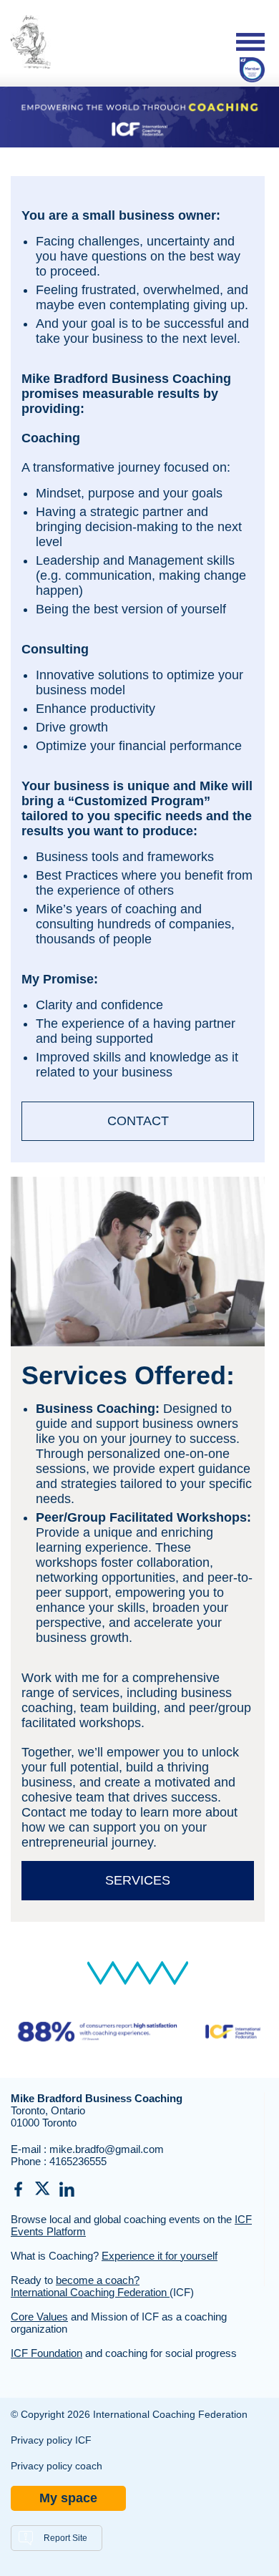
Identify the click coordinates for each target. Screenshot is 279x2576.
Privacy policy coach (57, 2466)
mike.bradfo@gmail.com (107, 2149)
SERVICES (138, 1880)
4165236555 (78, 2161)
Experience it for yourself (160, 2256)
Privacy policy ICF (51, 2440)
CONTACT (138, 1121)
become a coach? (98, 2280)
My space (68, 2498)
